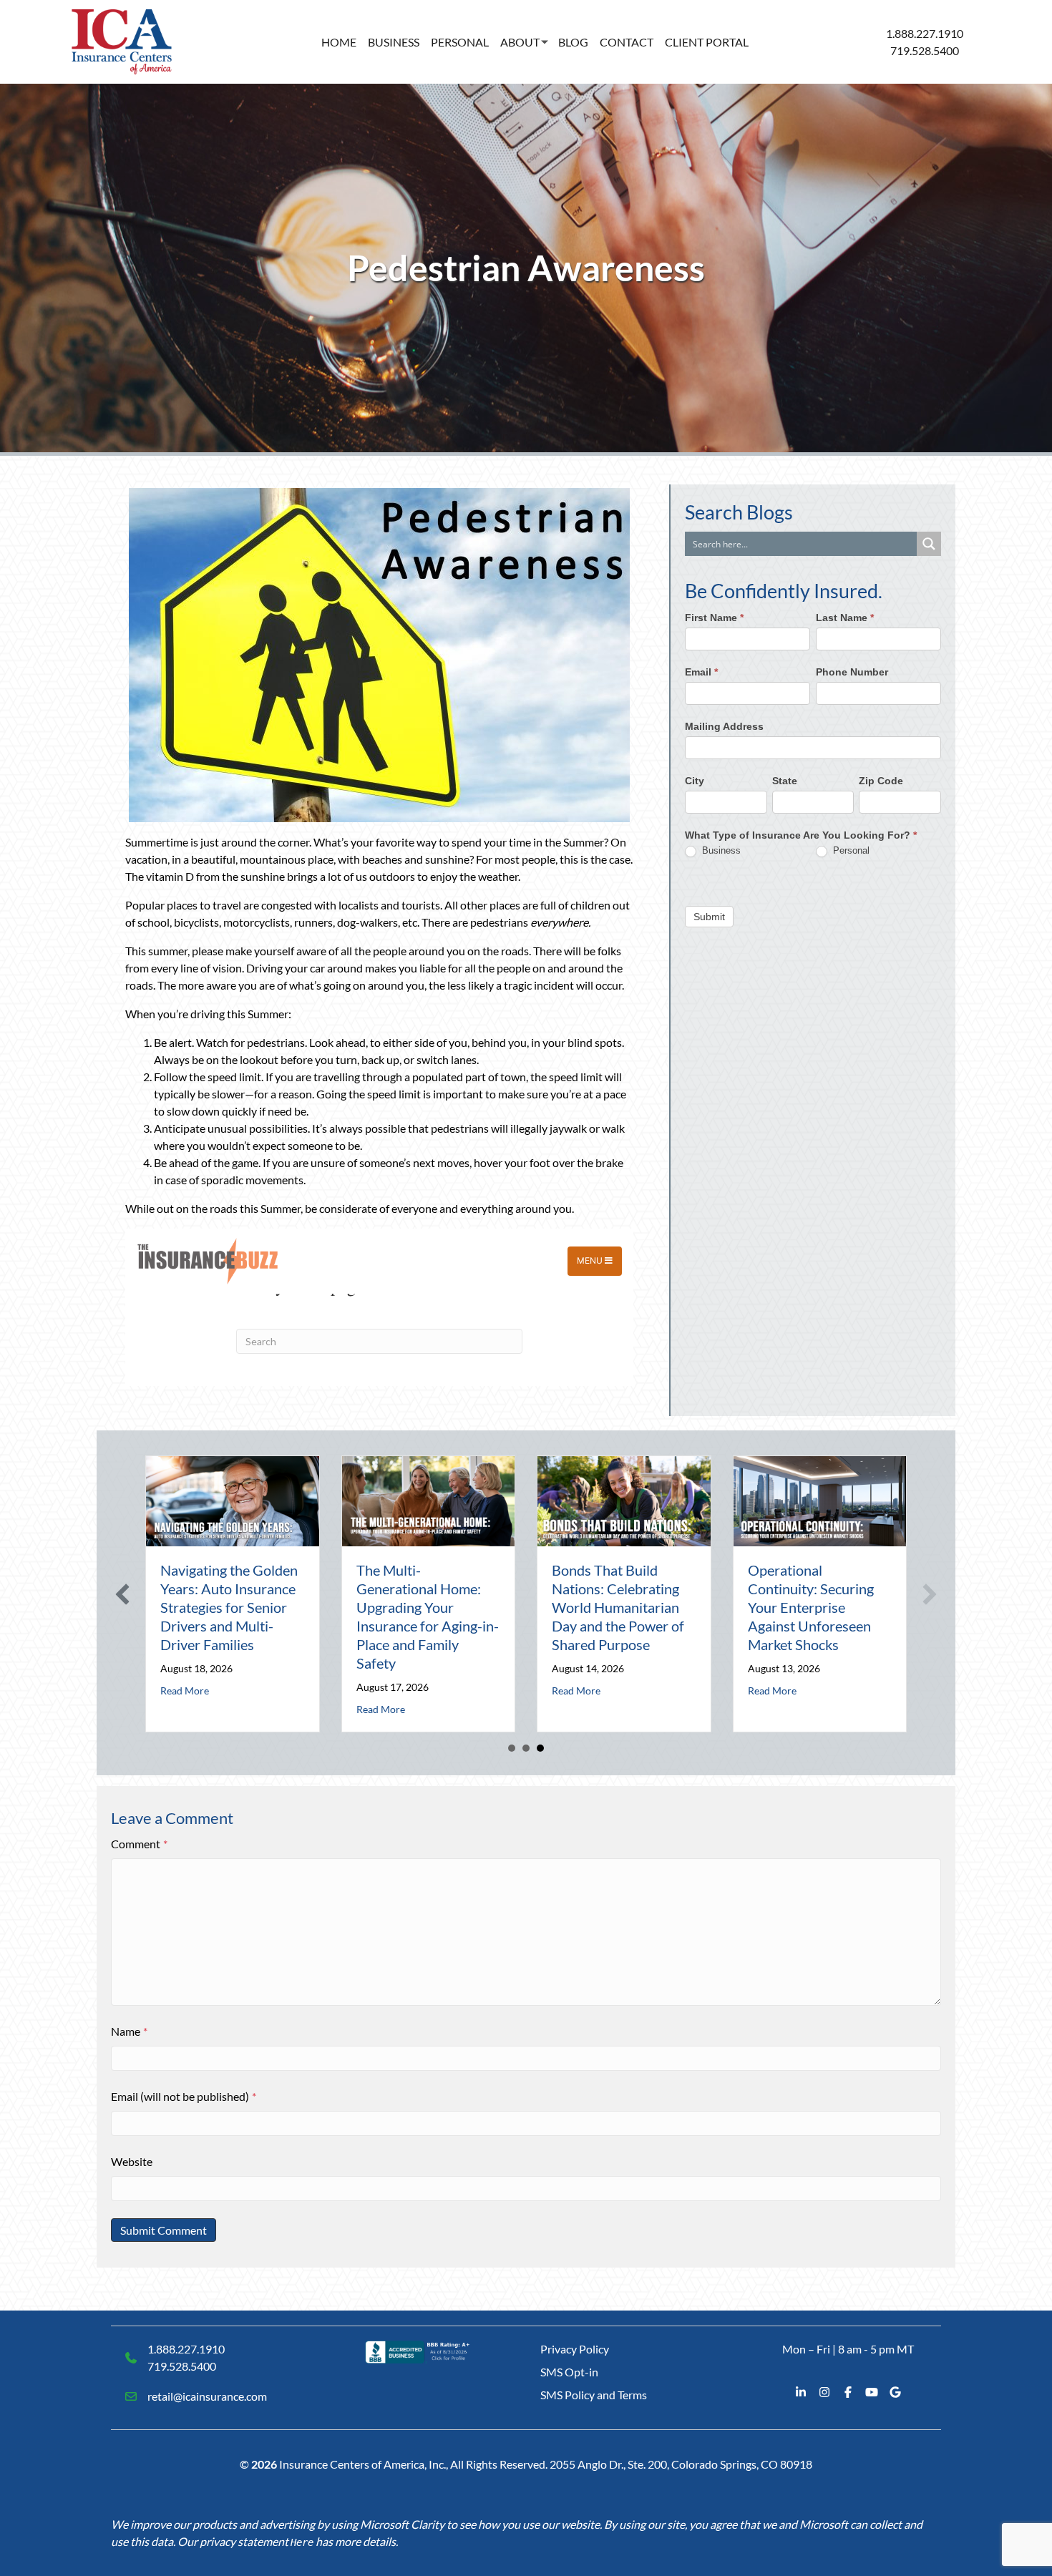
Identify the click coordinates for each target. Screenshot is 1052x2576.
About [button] (520, 42)
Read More (185, 1690)
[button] (122, 1594)
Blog (573, 42)
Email (701, 672)
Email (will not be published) (184, 2096)
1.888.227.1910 (925, 33)
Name (129, 2031)
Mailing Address (724, 726)
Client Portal (707, 42)
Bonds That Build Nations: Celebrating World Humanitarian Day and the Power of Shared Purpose (618, 1607)
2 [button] (526, 1748)
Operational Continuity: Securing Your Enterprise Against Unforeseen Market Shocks (811, 1607)
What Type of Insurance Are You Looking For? (801, 836)
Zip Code (881, 781)
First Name (714, 618)
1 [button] (512, 1748)
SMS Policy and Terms (594, 2395)
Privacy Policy (575, 2349)
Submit (709, 917)
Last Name (845, 618)
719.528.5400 (925, 50)
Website (132, 2161)
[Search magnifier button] (929, 544)
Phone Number (852, 672)
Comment (139, 1844)
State (785, 781)
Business (394, 42)
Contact (627, 42)
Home (339, 42)
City (695, 781)
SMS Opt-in (569, 2372)
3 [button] (540, 1748)
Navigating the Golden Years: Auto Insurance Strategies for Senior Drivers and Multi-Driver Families (229, 1607)
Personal (460, 42)
